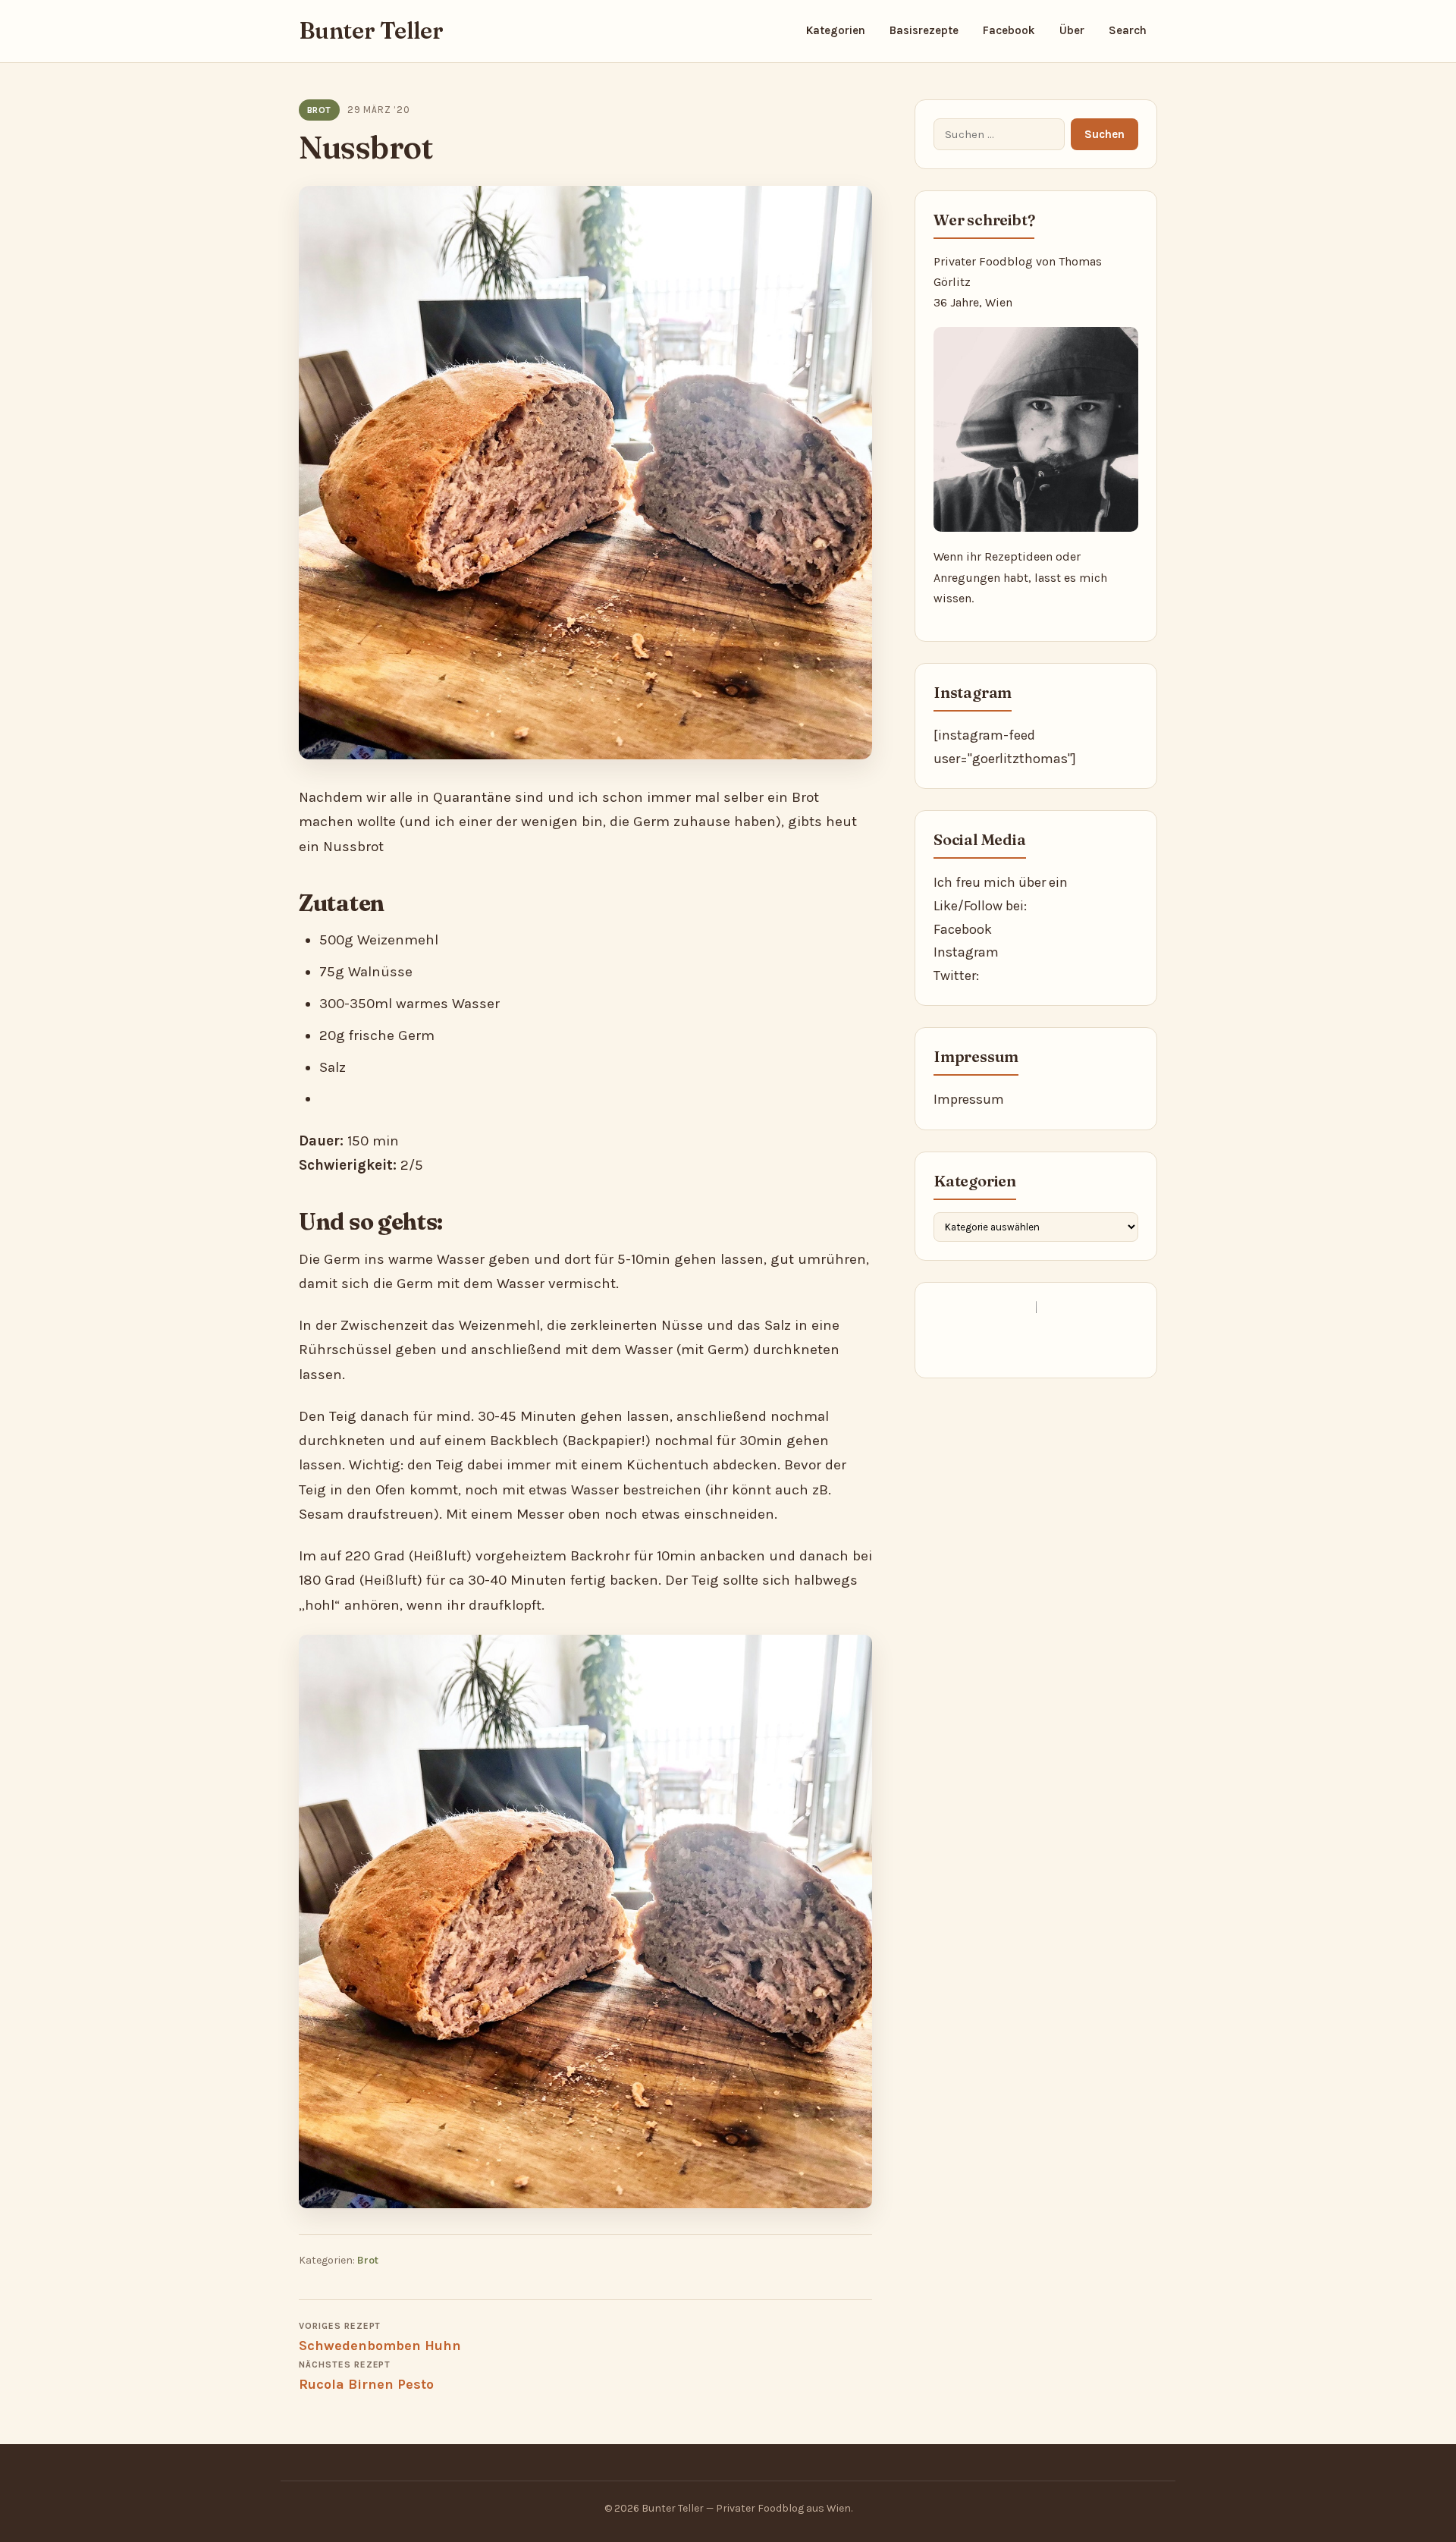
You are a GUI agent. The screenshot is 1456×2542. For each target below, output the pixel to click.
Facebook (1009, 30)
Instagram (966, 952)
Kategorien (836, 30)
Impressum (969, 1099)
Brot (319, 110)
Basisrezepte (924, 30)
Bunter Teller (371, 31)
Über (1072, 30)
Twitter (955, 976)
